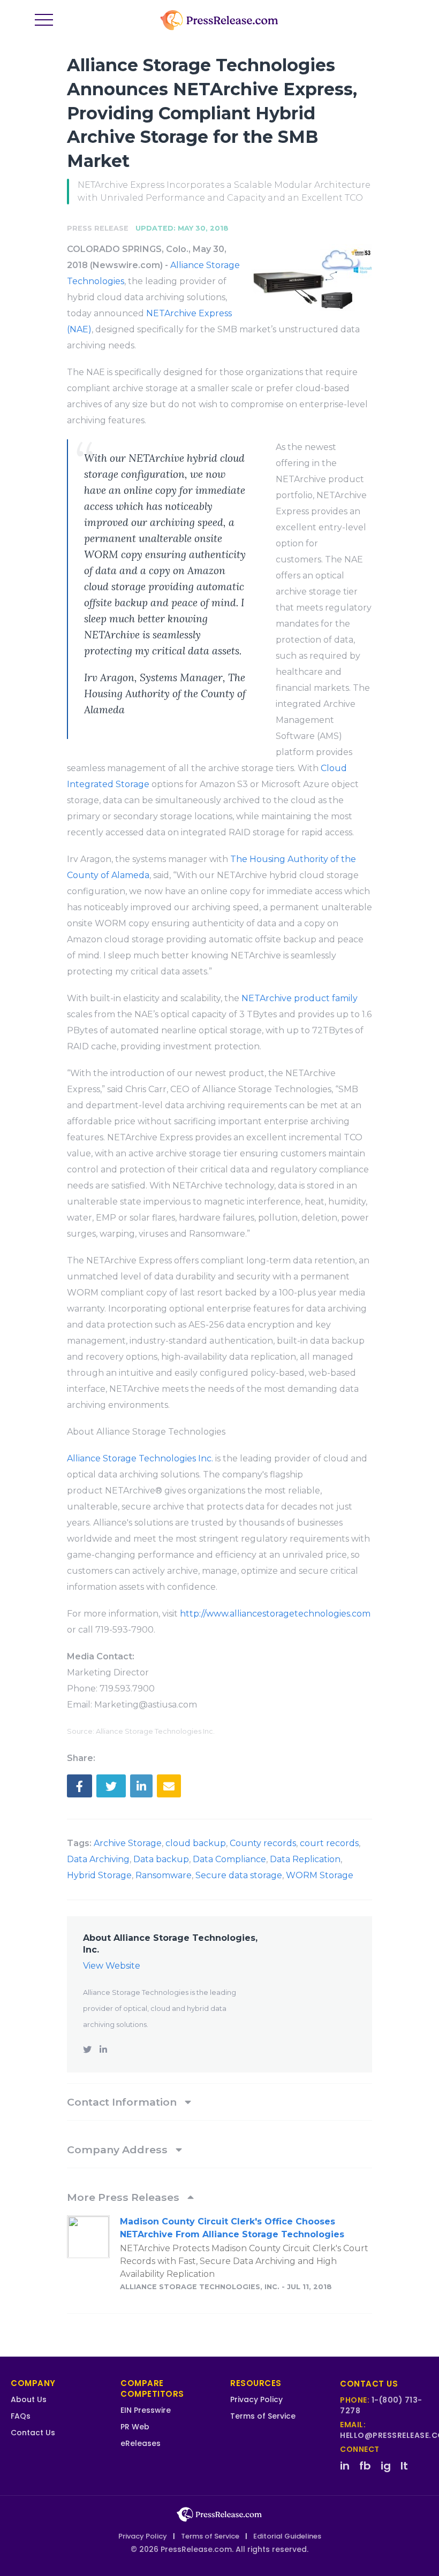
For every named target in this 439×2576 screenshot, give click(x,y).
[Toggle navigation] (44, 20)
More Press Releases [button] (124, 2197)
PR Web (135, 2427)
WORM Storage (320, 1875)
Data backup (161, 1859)
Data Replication (305, 1859)
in (345, 2466)
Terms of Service (263, 2416)
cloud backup (196, 1843)
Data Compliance (229, 1859)
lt (404, 2466)
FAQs (21, 2416)
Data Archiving (98, 1859)
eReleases (141, 2443)
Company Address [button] (119, 2150)
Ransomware (164, 1875)
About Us (29, 2399)
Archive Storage (128, 1843)
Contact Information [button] (123, 2102)
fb (365, 2466)
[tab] (219, 2102)
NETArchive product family (300, 998)
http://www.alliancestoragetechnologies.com (275, 1614)
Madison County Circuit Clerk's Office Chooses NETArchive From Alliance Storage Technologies (232, 2228)
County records (263, 1843)
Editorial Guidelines (287, 2536)
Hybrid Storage (99, 1875)
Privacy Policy (256, 2399)
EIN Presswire (146, 2410)
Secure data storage (239, 1875)
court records (329, 1843)
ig (386, 2466)
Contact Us (33, 2433)
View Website (112, 1966)
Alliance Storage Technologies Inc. (140, 1458)
